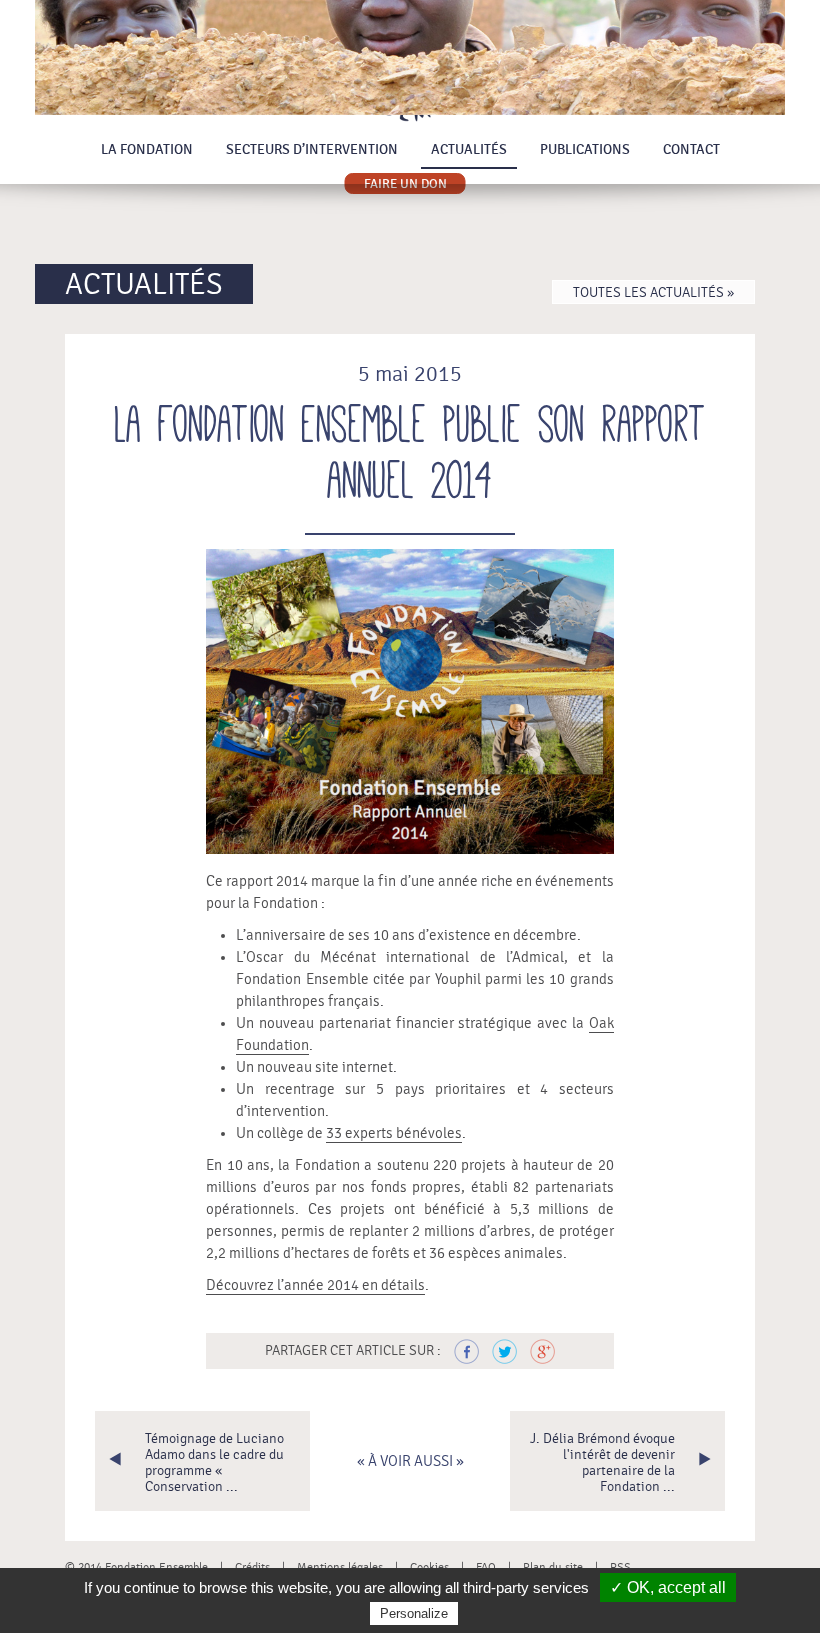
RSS (620, 1567)
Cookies (429, 1567)
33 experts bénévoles (394, 1133)
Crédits (252, 1567)
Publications (585, 150)
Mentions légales (340, 1567)
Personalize (414, 1613)
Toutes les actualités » (653, 293)
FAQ (486, 1567)
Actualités (469, 150)
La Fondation (147, 150)
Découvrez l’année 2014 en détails (315, 1285)
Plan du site (553, 1567)
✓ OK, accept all (668, 1587)
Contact (691, 150)
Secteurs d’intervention (312, 150)
